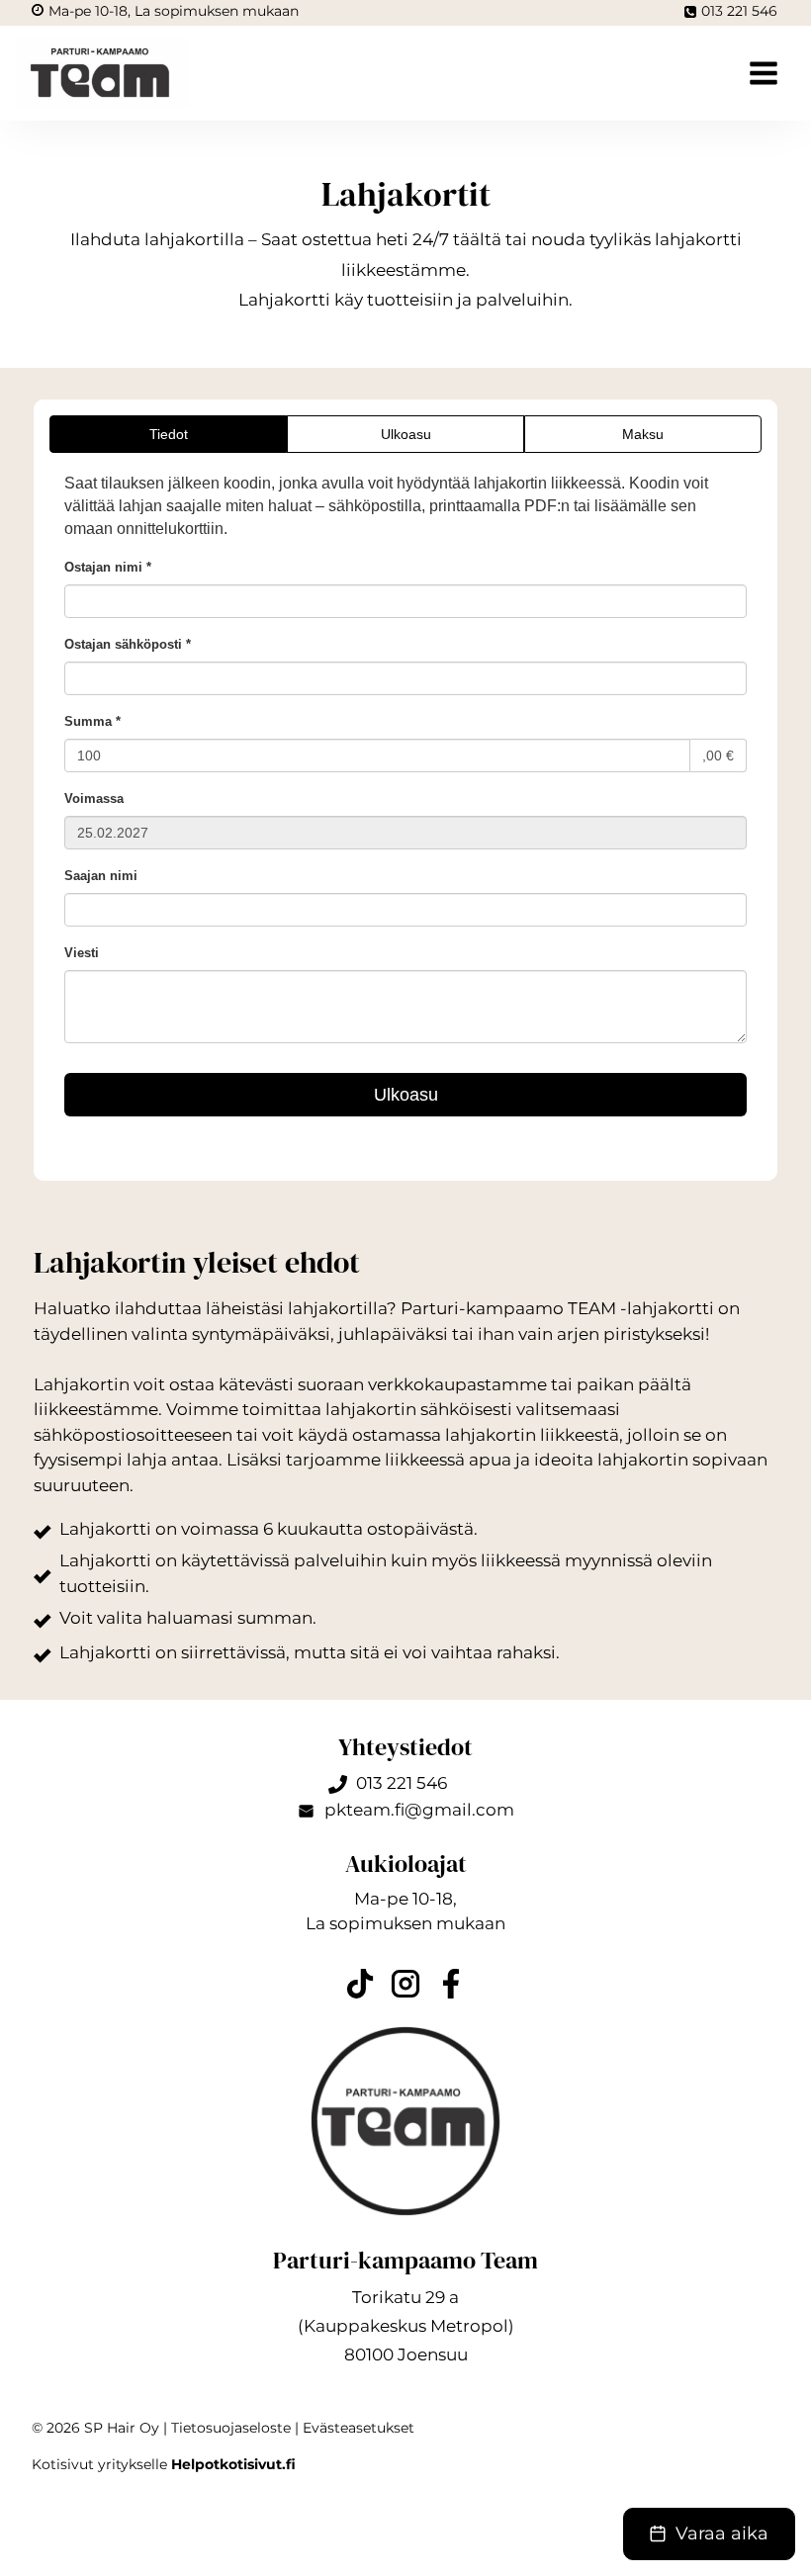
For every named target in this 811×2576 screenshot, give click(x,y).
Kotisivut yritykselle (164, 2464)
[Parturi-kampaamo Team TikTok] (360, 1984)
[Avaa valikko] (756, 73)
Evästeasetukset (359, 2428)
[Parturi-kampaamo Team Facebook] (451, 1984)
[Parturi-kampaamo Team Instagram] (405, 1984)
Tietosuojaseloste (231, 2428)
